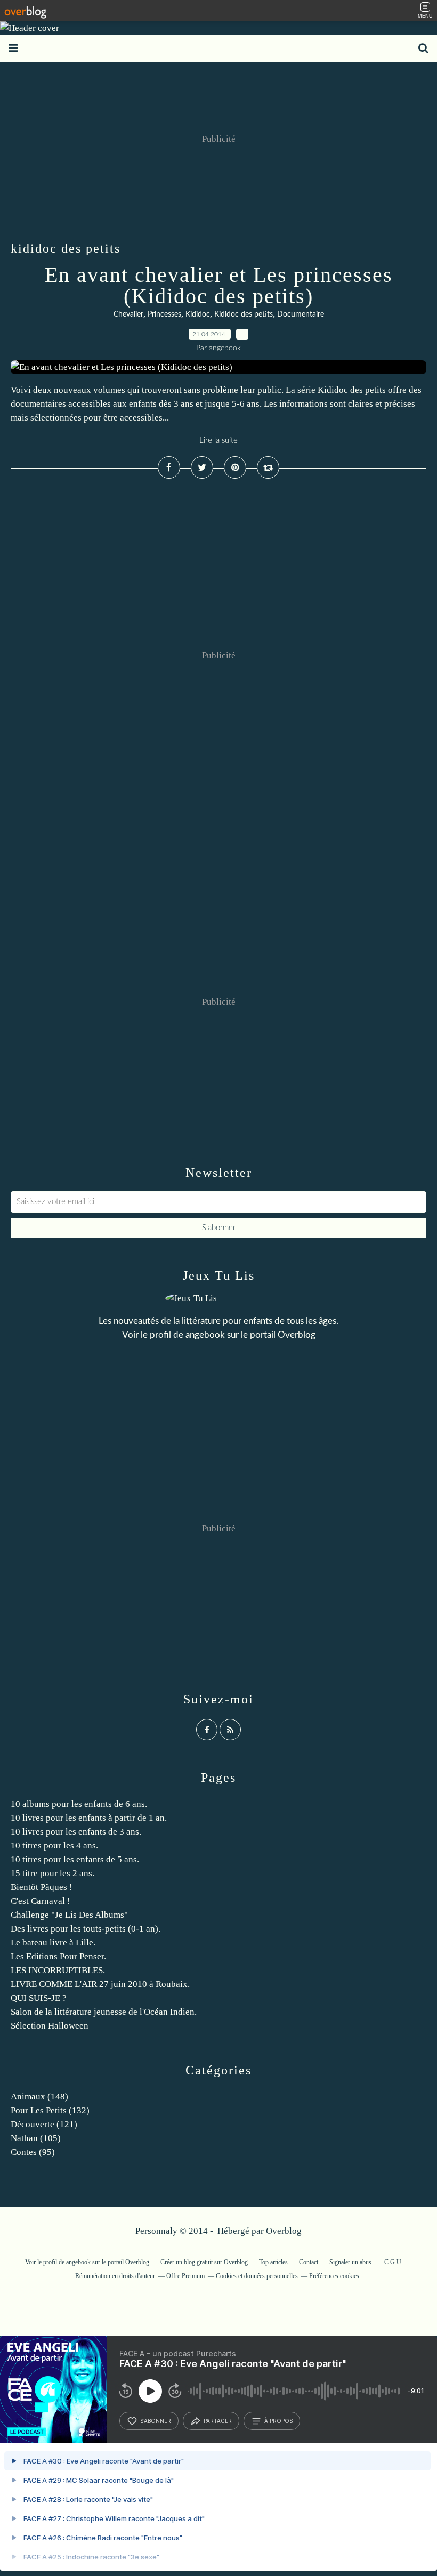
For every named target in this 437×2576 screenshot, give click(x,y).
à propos (278, 2421)
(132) (50, 2110)
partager (218, 2421)
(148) (39, 2097)
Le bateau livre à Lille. (53, 1943)
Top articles (273, 2262)
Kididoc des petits (244, 314)
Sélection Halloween (50, 2026)
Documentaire (301, 314)
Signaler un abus (351, 2262)
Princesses (164, 314)
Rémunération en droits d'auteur (115, 2276)
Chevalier (128, 314)
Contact (309, 2262)
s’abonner (156, 2421)
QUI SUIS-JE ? (39, 1998)
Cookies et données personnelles (257, 2276)
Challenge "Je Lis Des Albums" (69, 1915)
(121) (44, 2124)
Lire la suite (218, 441)
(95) (33, 2152)
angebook (205, 1335)
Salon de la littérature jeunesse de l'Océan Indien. (104, 2012)
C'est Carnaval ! (41, 1901)
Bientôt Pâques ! (42, 1887)
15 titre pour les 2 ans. (52, 1873)
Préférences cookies (334, 2276)
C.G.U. (394, 2262)
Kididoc (198, 314)
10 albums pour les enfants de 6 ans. (79, 1804)
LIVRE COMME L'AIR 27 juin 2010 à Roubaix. (100, 1984)
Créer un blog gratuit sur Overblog (204, 2262)
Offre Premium (185, 2276)
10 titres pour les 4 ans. (54, 1846)
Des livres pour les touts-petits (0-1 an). (86, 1929)
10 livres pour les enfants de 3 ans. (76, 1832)
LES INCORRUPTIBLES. (58, 1970)
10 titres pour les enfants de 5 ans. (75, 1859)
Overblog (284, 2231)
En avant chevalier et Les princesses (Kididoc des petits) (219, 285)
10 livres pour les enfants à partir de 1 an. (89, 1818)
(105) (36, 2138)
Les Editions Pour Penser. (58, 1956)
